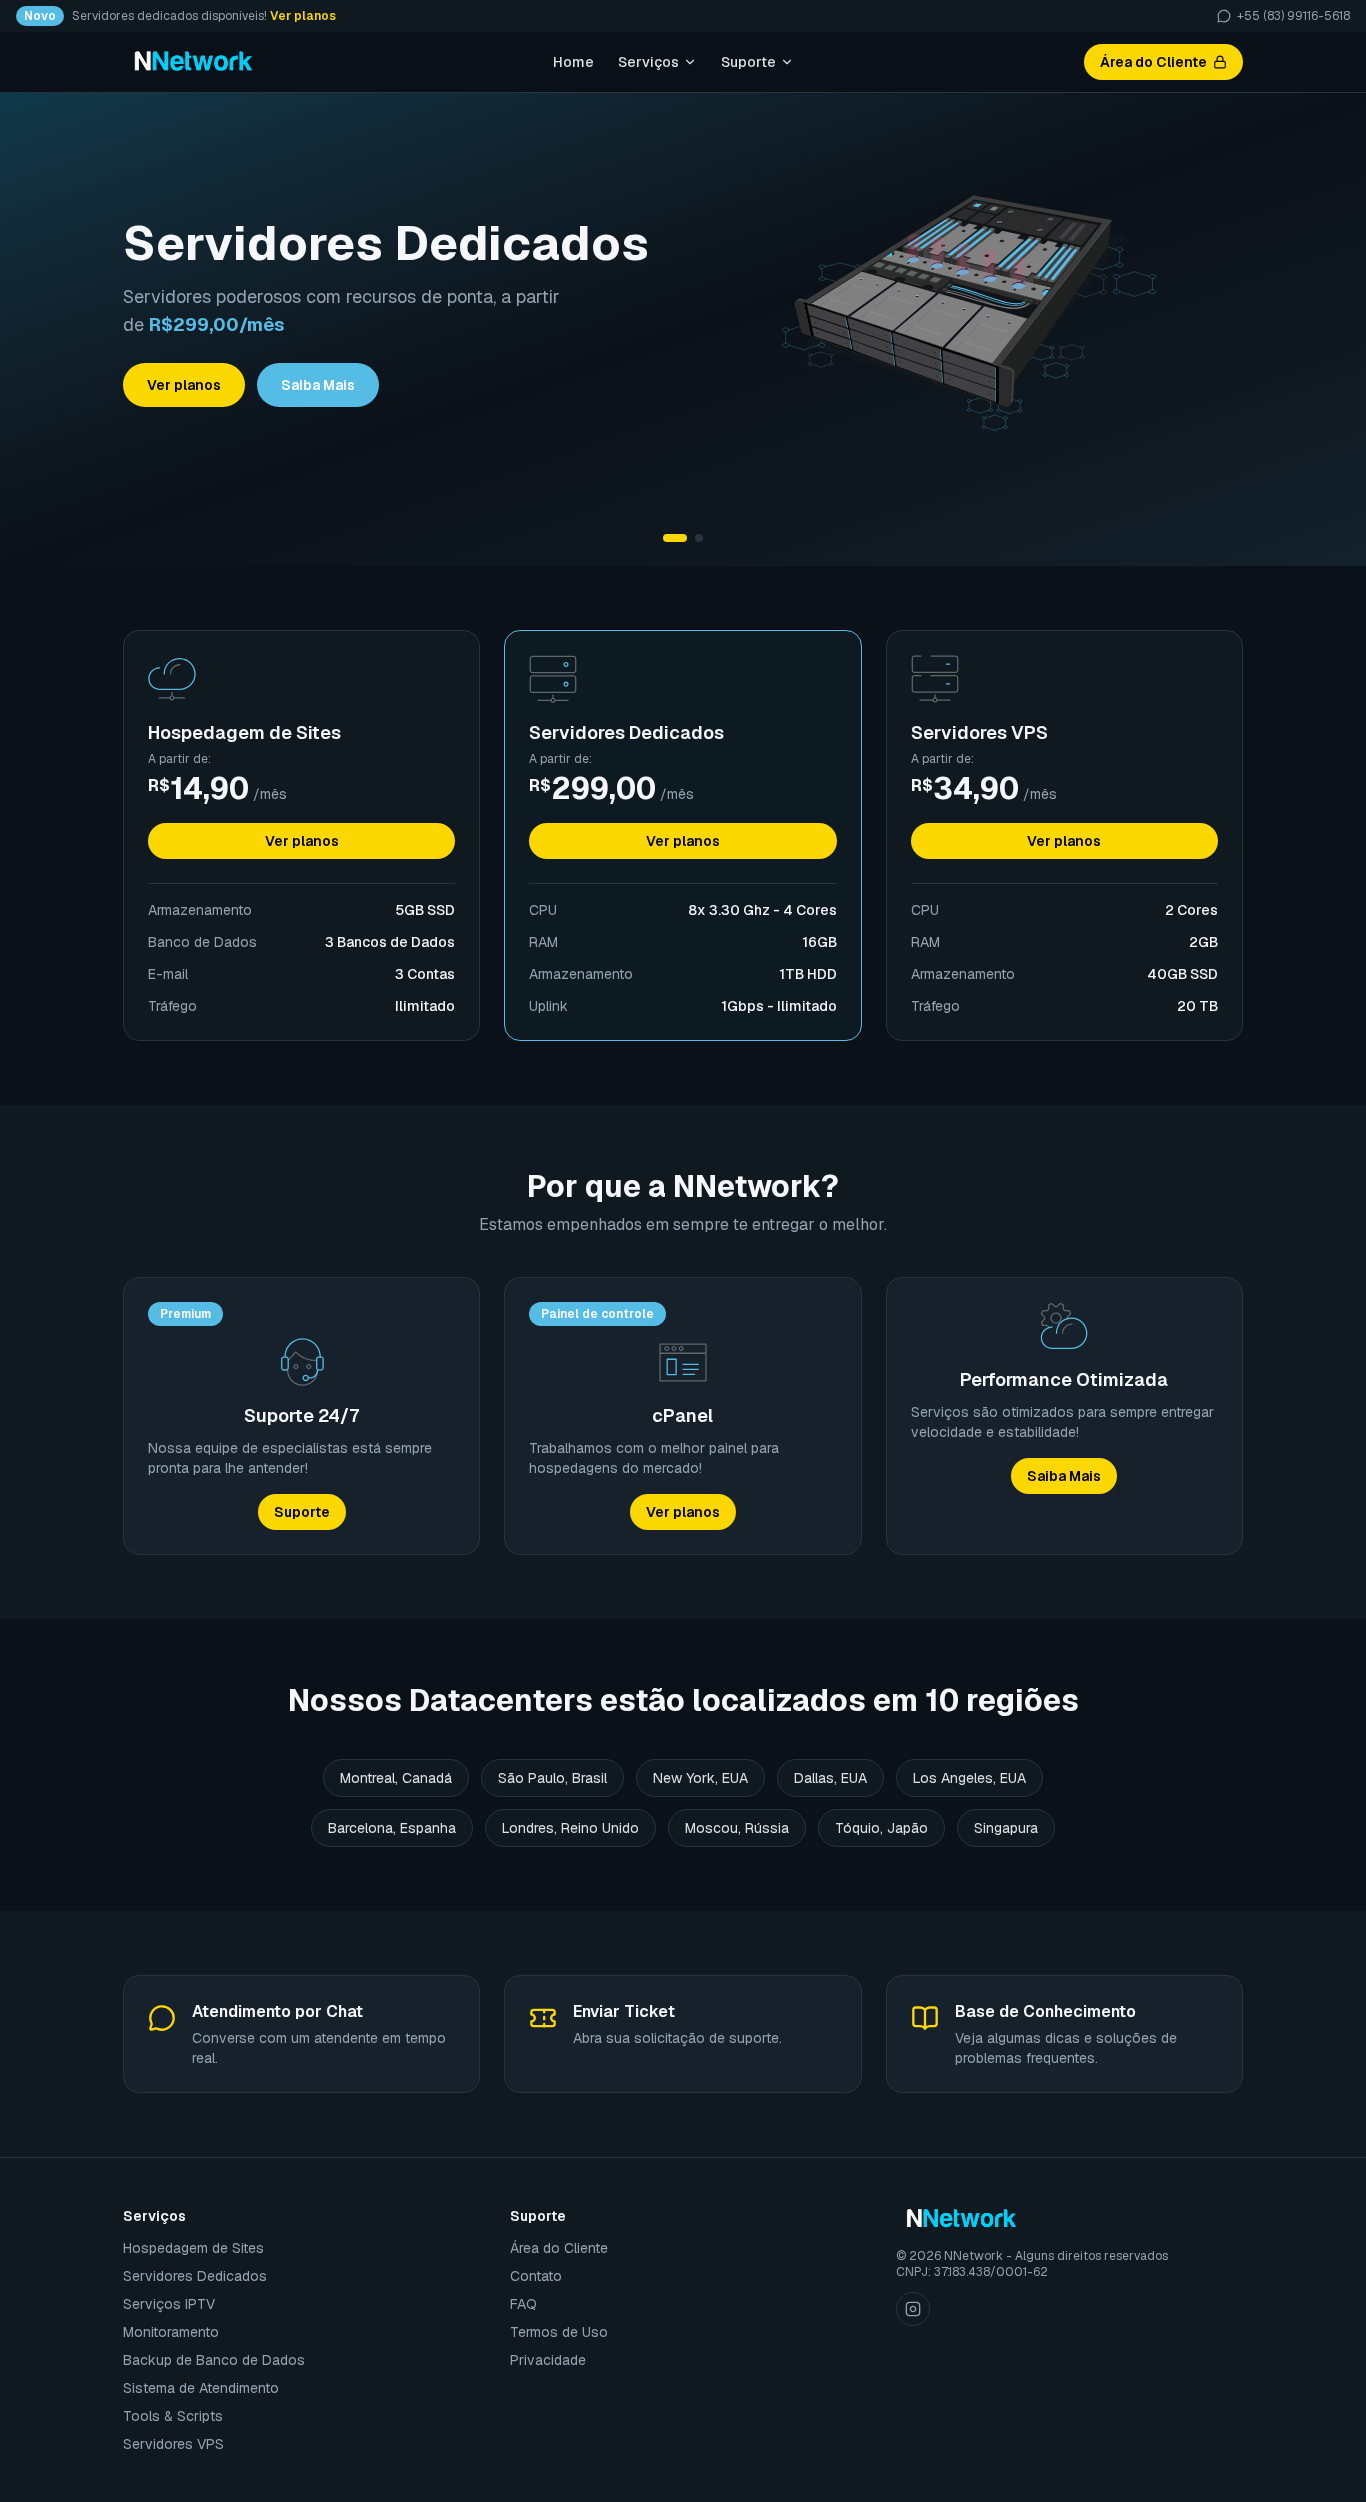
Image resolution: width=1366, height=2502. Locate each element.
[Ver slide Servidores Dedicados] (675, 538)
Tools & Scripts (173, 2416)
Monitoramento (171, 2332)
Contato (536, 2276)
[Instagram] (913, 2309)
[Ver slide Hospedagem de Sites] (699, 538)
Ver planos (303, 16)
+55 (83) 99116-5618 (1293, 16)
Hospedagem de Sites (193, 2248)
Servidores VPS (173, 2444)
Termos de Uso (559, 2332)
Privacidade (548, 2360)
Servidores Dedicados (195, 2276)
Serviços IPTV (169, 2304)
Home (573, 62)
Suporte (748, 62)
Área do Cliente (1153, 62)
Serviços (648, 62)
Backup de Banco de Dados (214, 2360)
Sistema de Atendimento (201, 2388)
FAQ (523, 2304)
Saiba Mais (318, 385)
